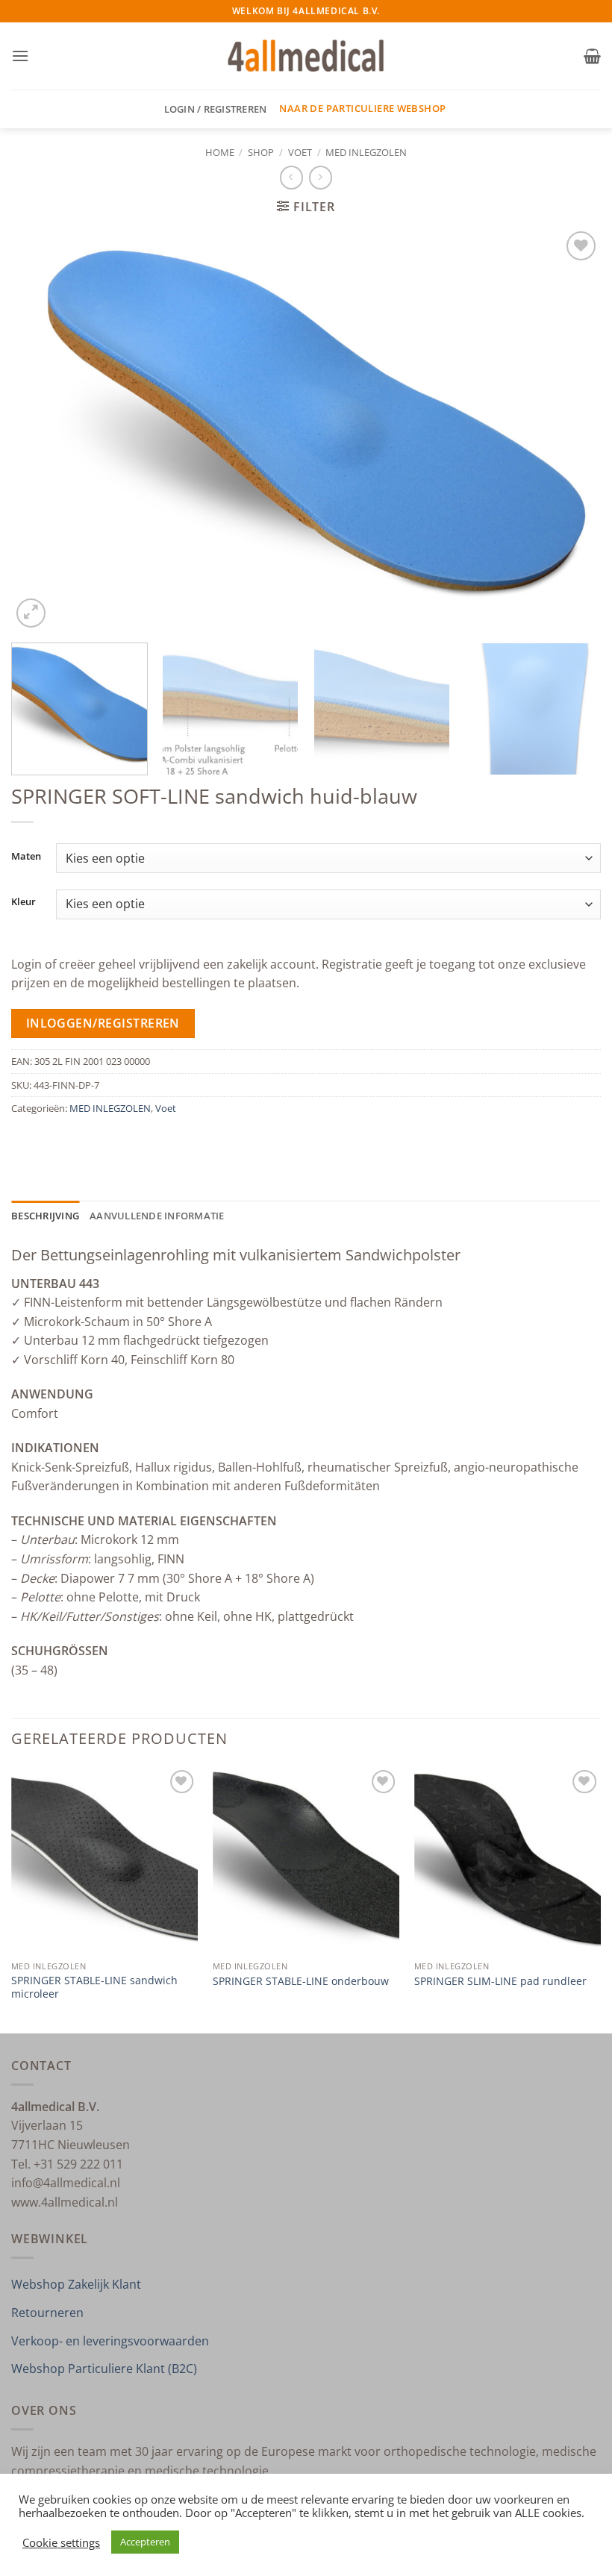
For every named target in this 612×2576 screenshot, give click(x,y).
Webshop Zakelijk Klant (76, 2284)
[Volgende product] (291, 177)
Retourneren (47, 2313)
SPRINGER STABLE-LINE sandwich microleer (94, 1988)
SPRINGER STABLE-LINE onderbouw (301, 1981)
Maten (26, 857)
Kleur (24, 902)
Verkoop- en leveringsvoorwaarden (110, 2341)
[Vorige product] (321, 177)
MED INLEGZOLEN (366, 152)
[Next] (570, 429)
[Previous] (42, 429)
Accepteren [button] (145, 2542)
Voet (300, 152)
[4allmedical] (306, 56)
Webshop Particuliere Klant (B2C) (104, 2369)
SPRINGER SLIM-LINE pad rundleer (500, 1981)
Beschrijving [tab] (45, 1216)
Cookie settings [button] (61, 2542)
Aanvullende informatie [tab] (157, 1216)
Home (220, 152)
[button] (20, 56)
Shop (261, 152)
